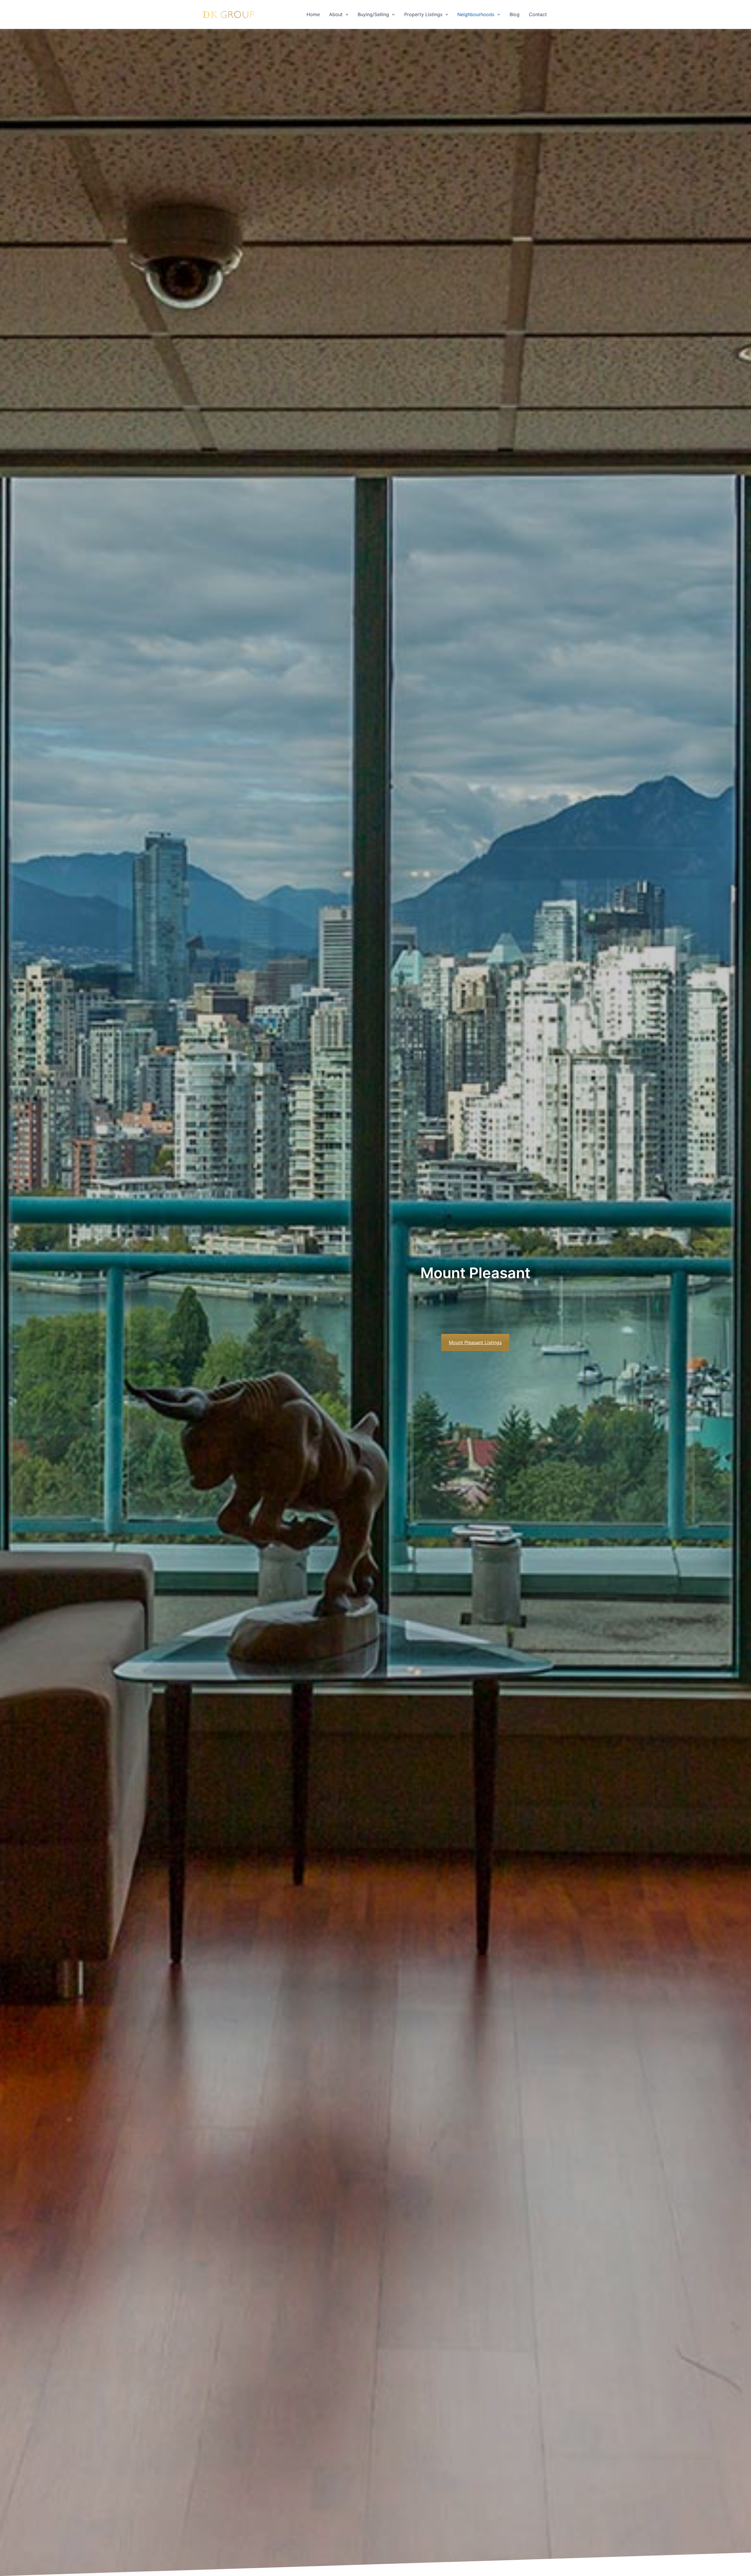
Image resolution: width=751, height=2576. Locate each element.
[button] (346, 14)
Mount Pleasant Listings (475, 1342)
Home (313, 14)
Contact (538, 14)
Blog (515, 14)
